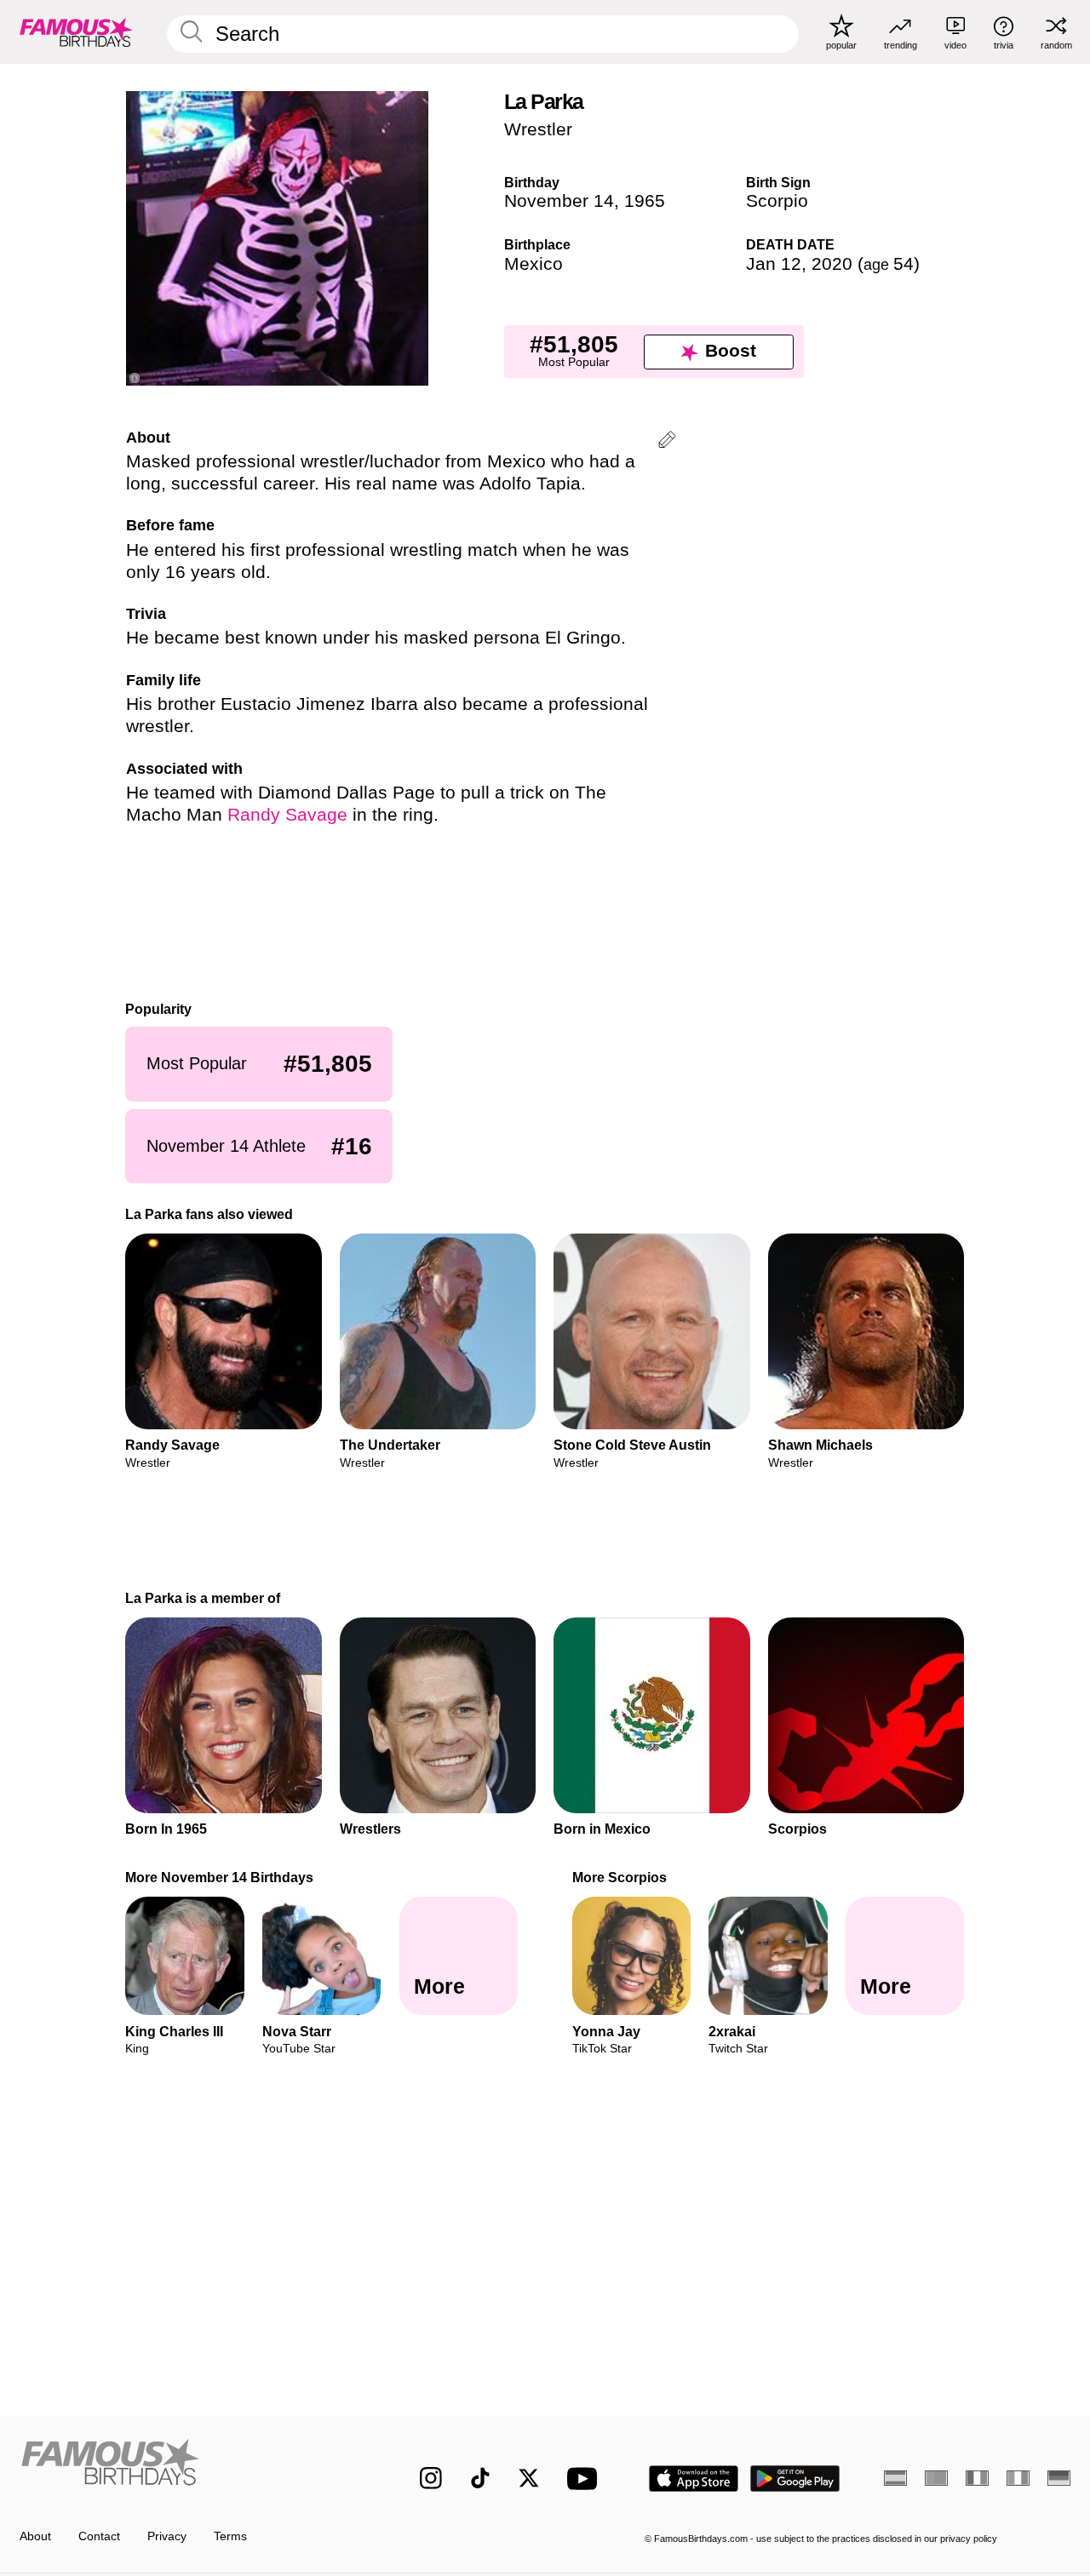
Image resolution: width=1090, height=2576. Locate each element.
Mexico (534, 264)
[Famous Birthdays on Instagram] (431, 2478)
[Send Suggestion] (667, 442)
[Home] (189, 2466)
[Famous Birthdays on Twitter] (529, 2478)
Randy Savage (287, 815)
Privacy (167, 2536)
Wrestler (538, 129)
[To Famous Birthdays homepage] (76, 31)
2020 (832, 264)
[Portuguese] (936, 2478)
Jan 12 (774, 264)
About (35, 2536)
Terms (230, 2536)
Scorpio (777, 201)
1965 (645, 201)
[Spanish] (895, 2478)
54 (889, 264)
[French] (977, 2478)
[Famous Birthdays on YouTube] (586, 2479)
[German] (1059, 2478)
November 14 (559, 201)
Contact (99, 2536)
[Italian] (1018, 2478)
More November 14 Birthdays (220, 1877)
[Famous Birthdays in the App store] (694, 2479)
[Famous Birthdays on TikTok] (480, 2478)
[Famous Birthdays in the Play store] (795, 2479)
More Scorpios (620, 1877)
